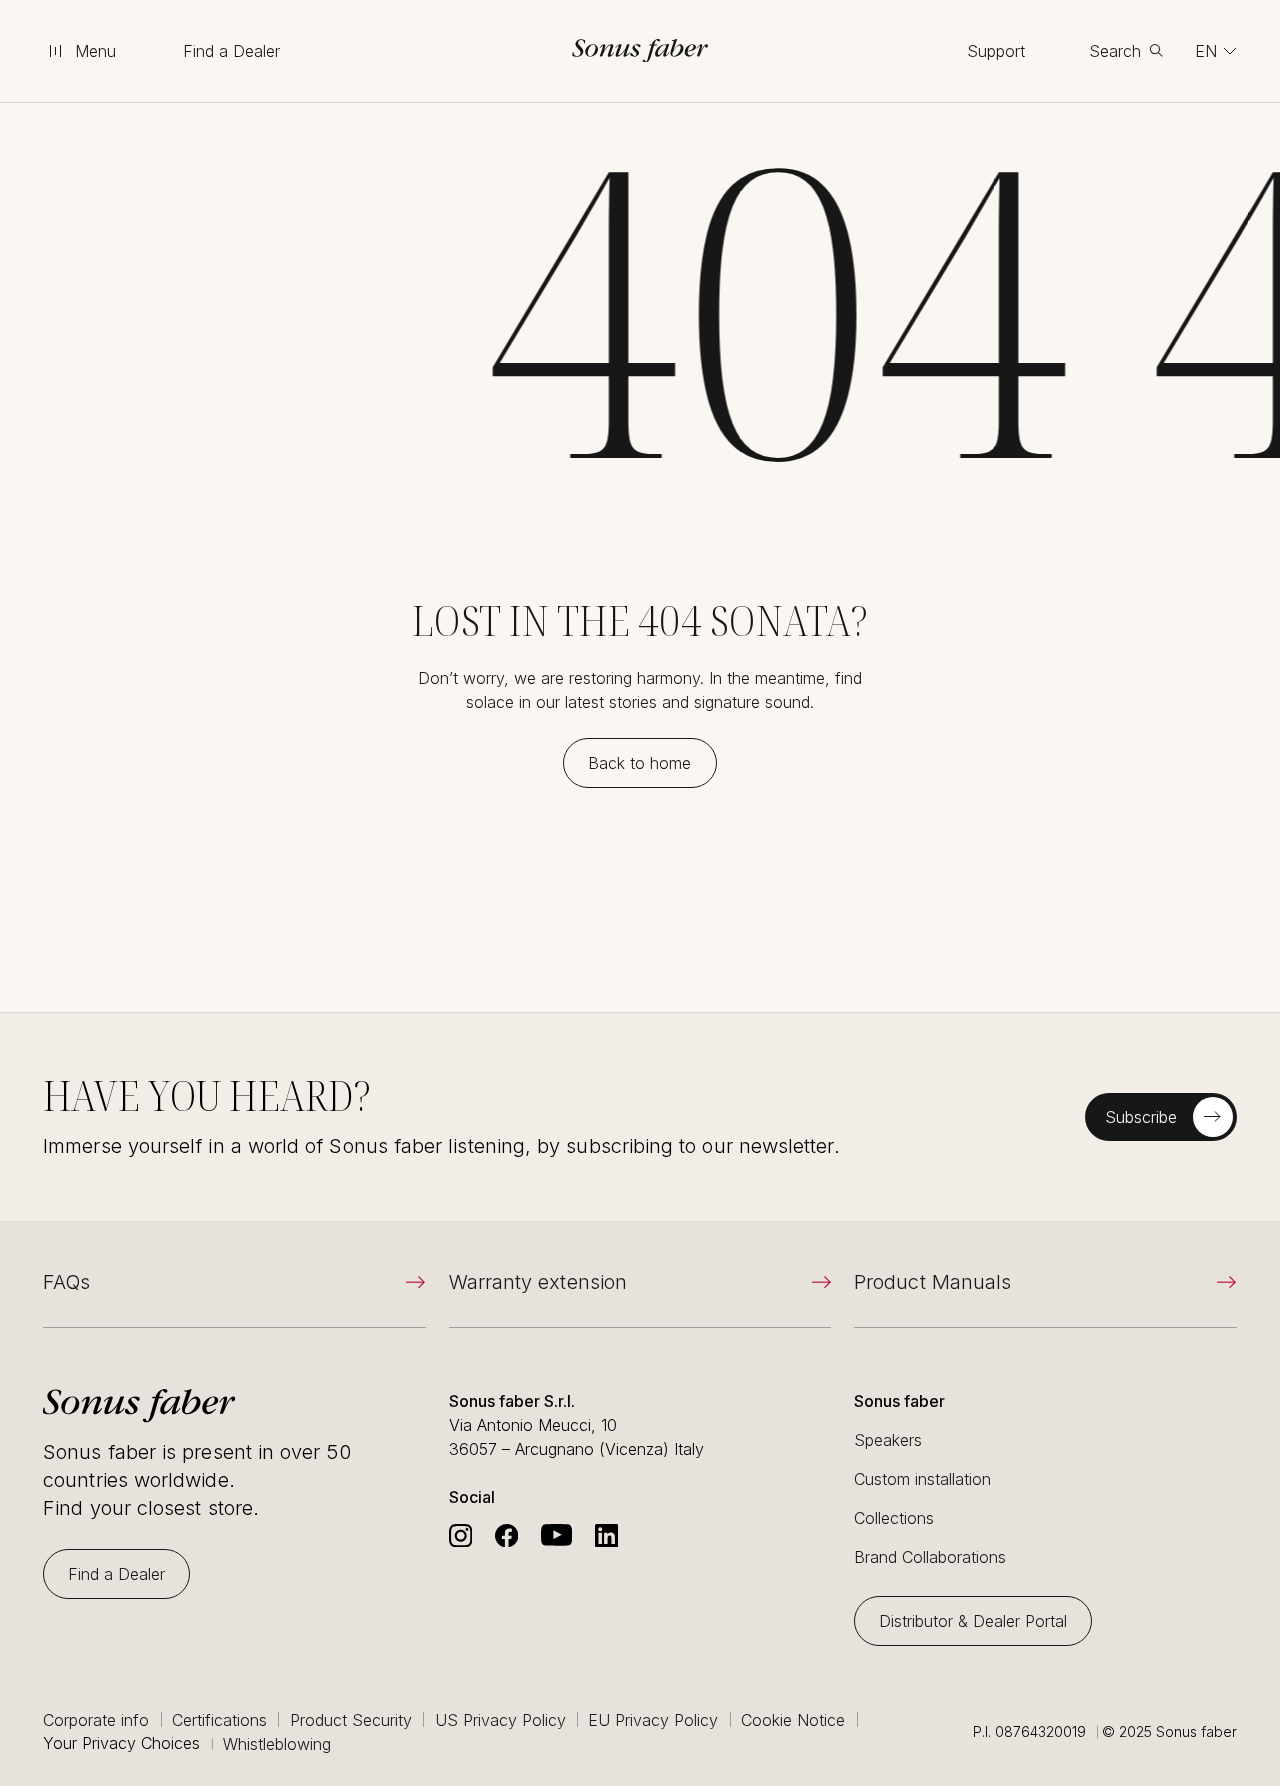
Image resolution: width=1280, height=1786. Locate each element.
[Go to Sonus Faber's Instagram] (460, 1535)
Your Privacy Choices (121, 1743)
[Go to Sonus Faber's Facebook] (506, 1535)
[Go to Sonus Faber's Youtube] (556, 1535)
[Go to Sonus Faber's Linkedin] (606, 1535)
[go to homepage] (640, 50)
